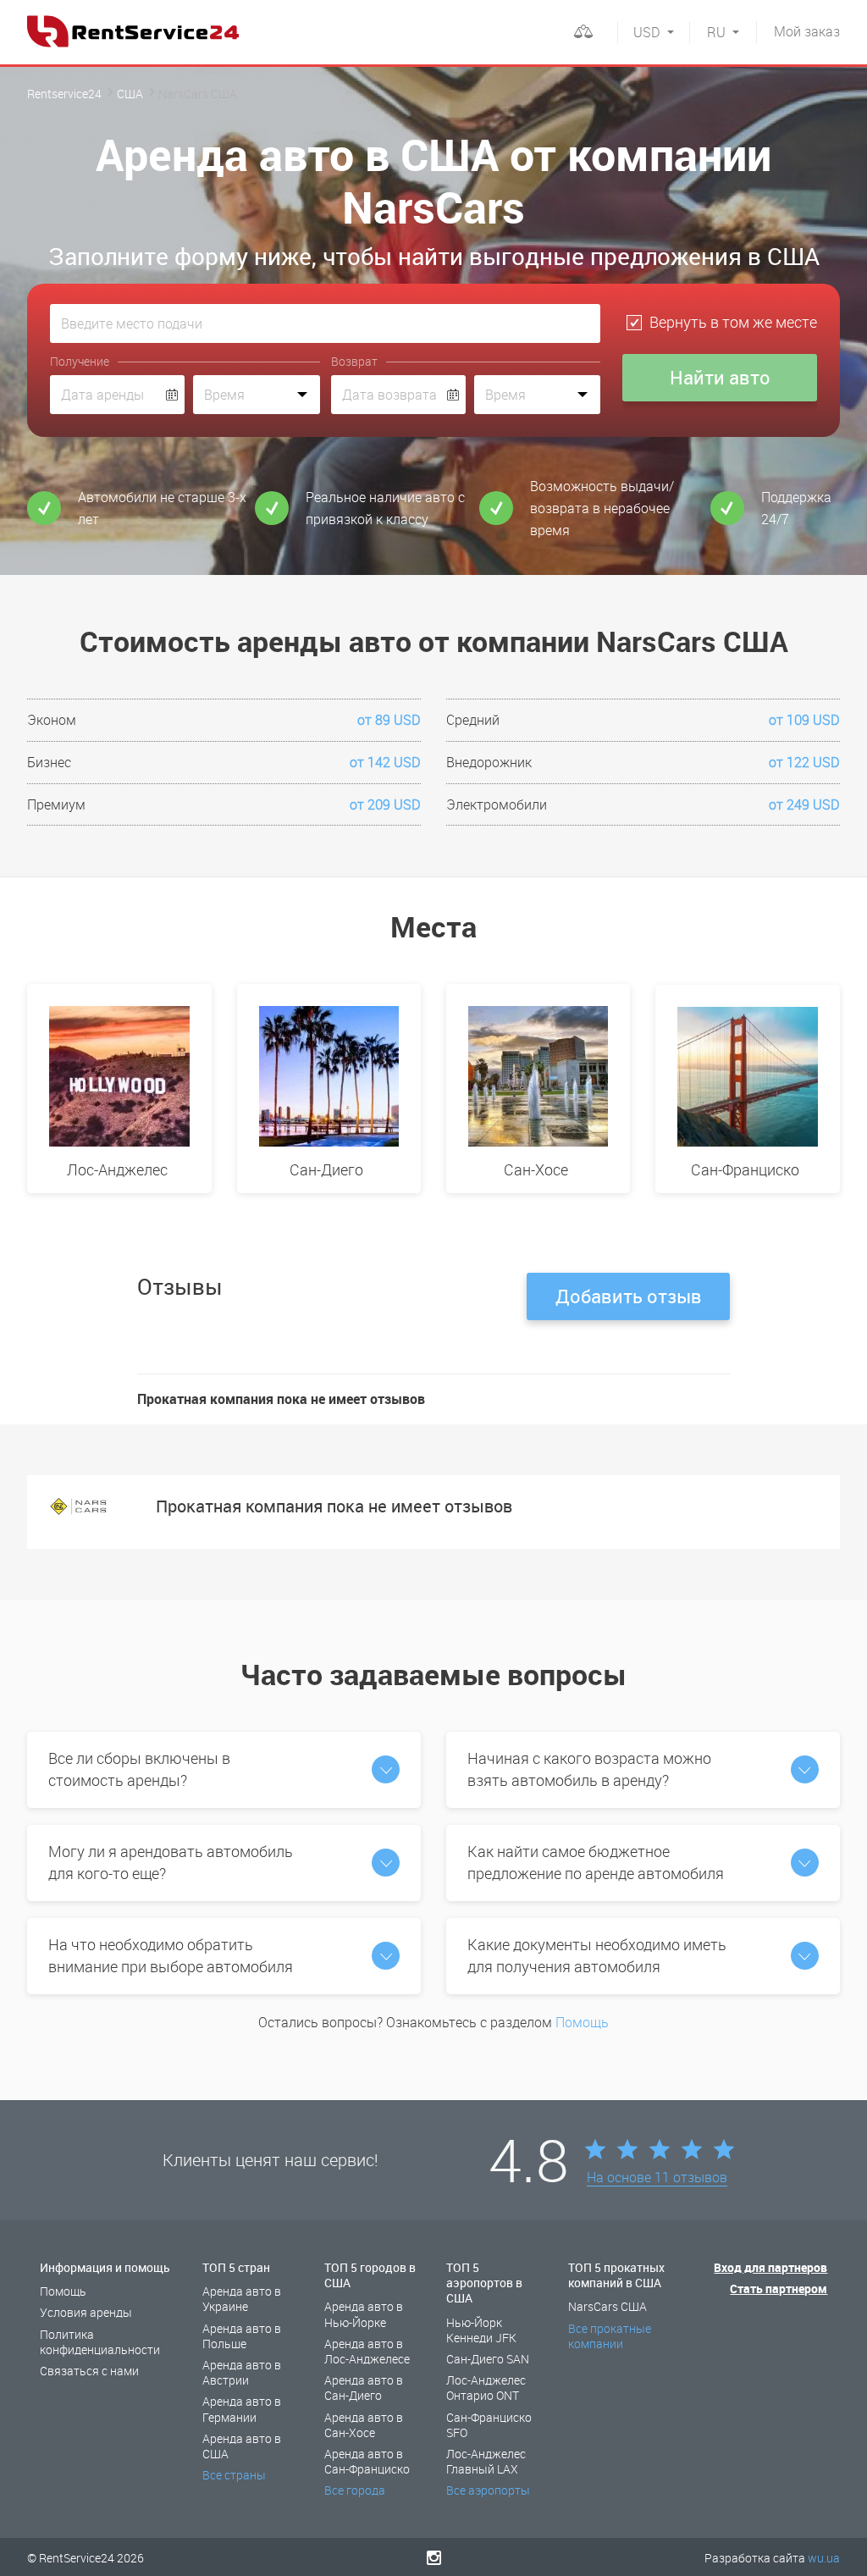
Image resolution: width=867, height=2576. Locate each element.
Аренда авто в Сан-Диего (364, 2388)
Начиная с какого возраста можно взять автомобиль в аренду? (589, 1769)
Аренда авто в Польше (242, 2336)
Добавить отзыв (629, 1296)
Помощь (582, 2022)
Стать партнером (779, 2289)
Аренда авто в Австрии (242, 2372)
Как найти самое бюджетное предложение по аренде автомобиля (596, 1862)
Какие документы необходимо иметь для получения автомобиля (597, 1955)
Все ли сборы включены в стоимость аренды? (139, 1769)
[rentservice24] (133, 31)
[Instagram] (434, 2557)
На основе (657, 2178)
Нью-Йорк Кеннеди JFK (481, 2330)
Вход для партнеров (770, 2267)
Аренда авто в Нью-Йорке (364, 2314)
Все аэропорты (488, 2490)
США (130, 94)
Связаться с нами (89, 2371)
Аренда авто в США (242, 2446)
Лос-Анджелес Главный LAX (486, 2461)
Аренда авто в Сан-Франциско (367, 2461)
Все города (355, 2490)
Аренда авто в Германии (242, 2409)
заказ (807, 31)
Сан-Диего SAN (488, 2359)
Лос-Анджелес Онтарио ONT (486, 2388)
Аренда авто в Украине (242, 2299)
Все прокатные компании (610, 2336)
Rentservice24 (64, 94)
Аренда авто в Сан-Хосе (364, 2425)
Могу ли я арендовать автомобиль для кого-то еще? (171, 1862)
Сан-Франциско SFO (489, 2425)
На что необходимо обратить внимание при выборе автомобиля (171, 1955)
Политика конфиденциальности (100, 2342)
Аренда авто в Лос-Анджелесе (367, 2351)
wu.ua (824, 2558)
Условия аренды (86, 2312)
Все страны (234, 2475)
